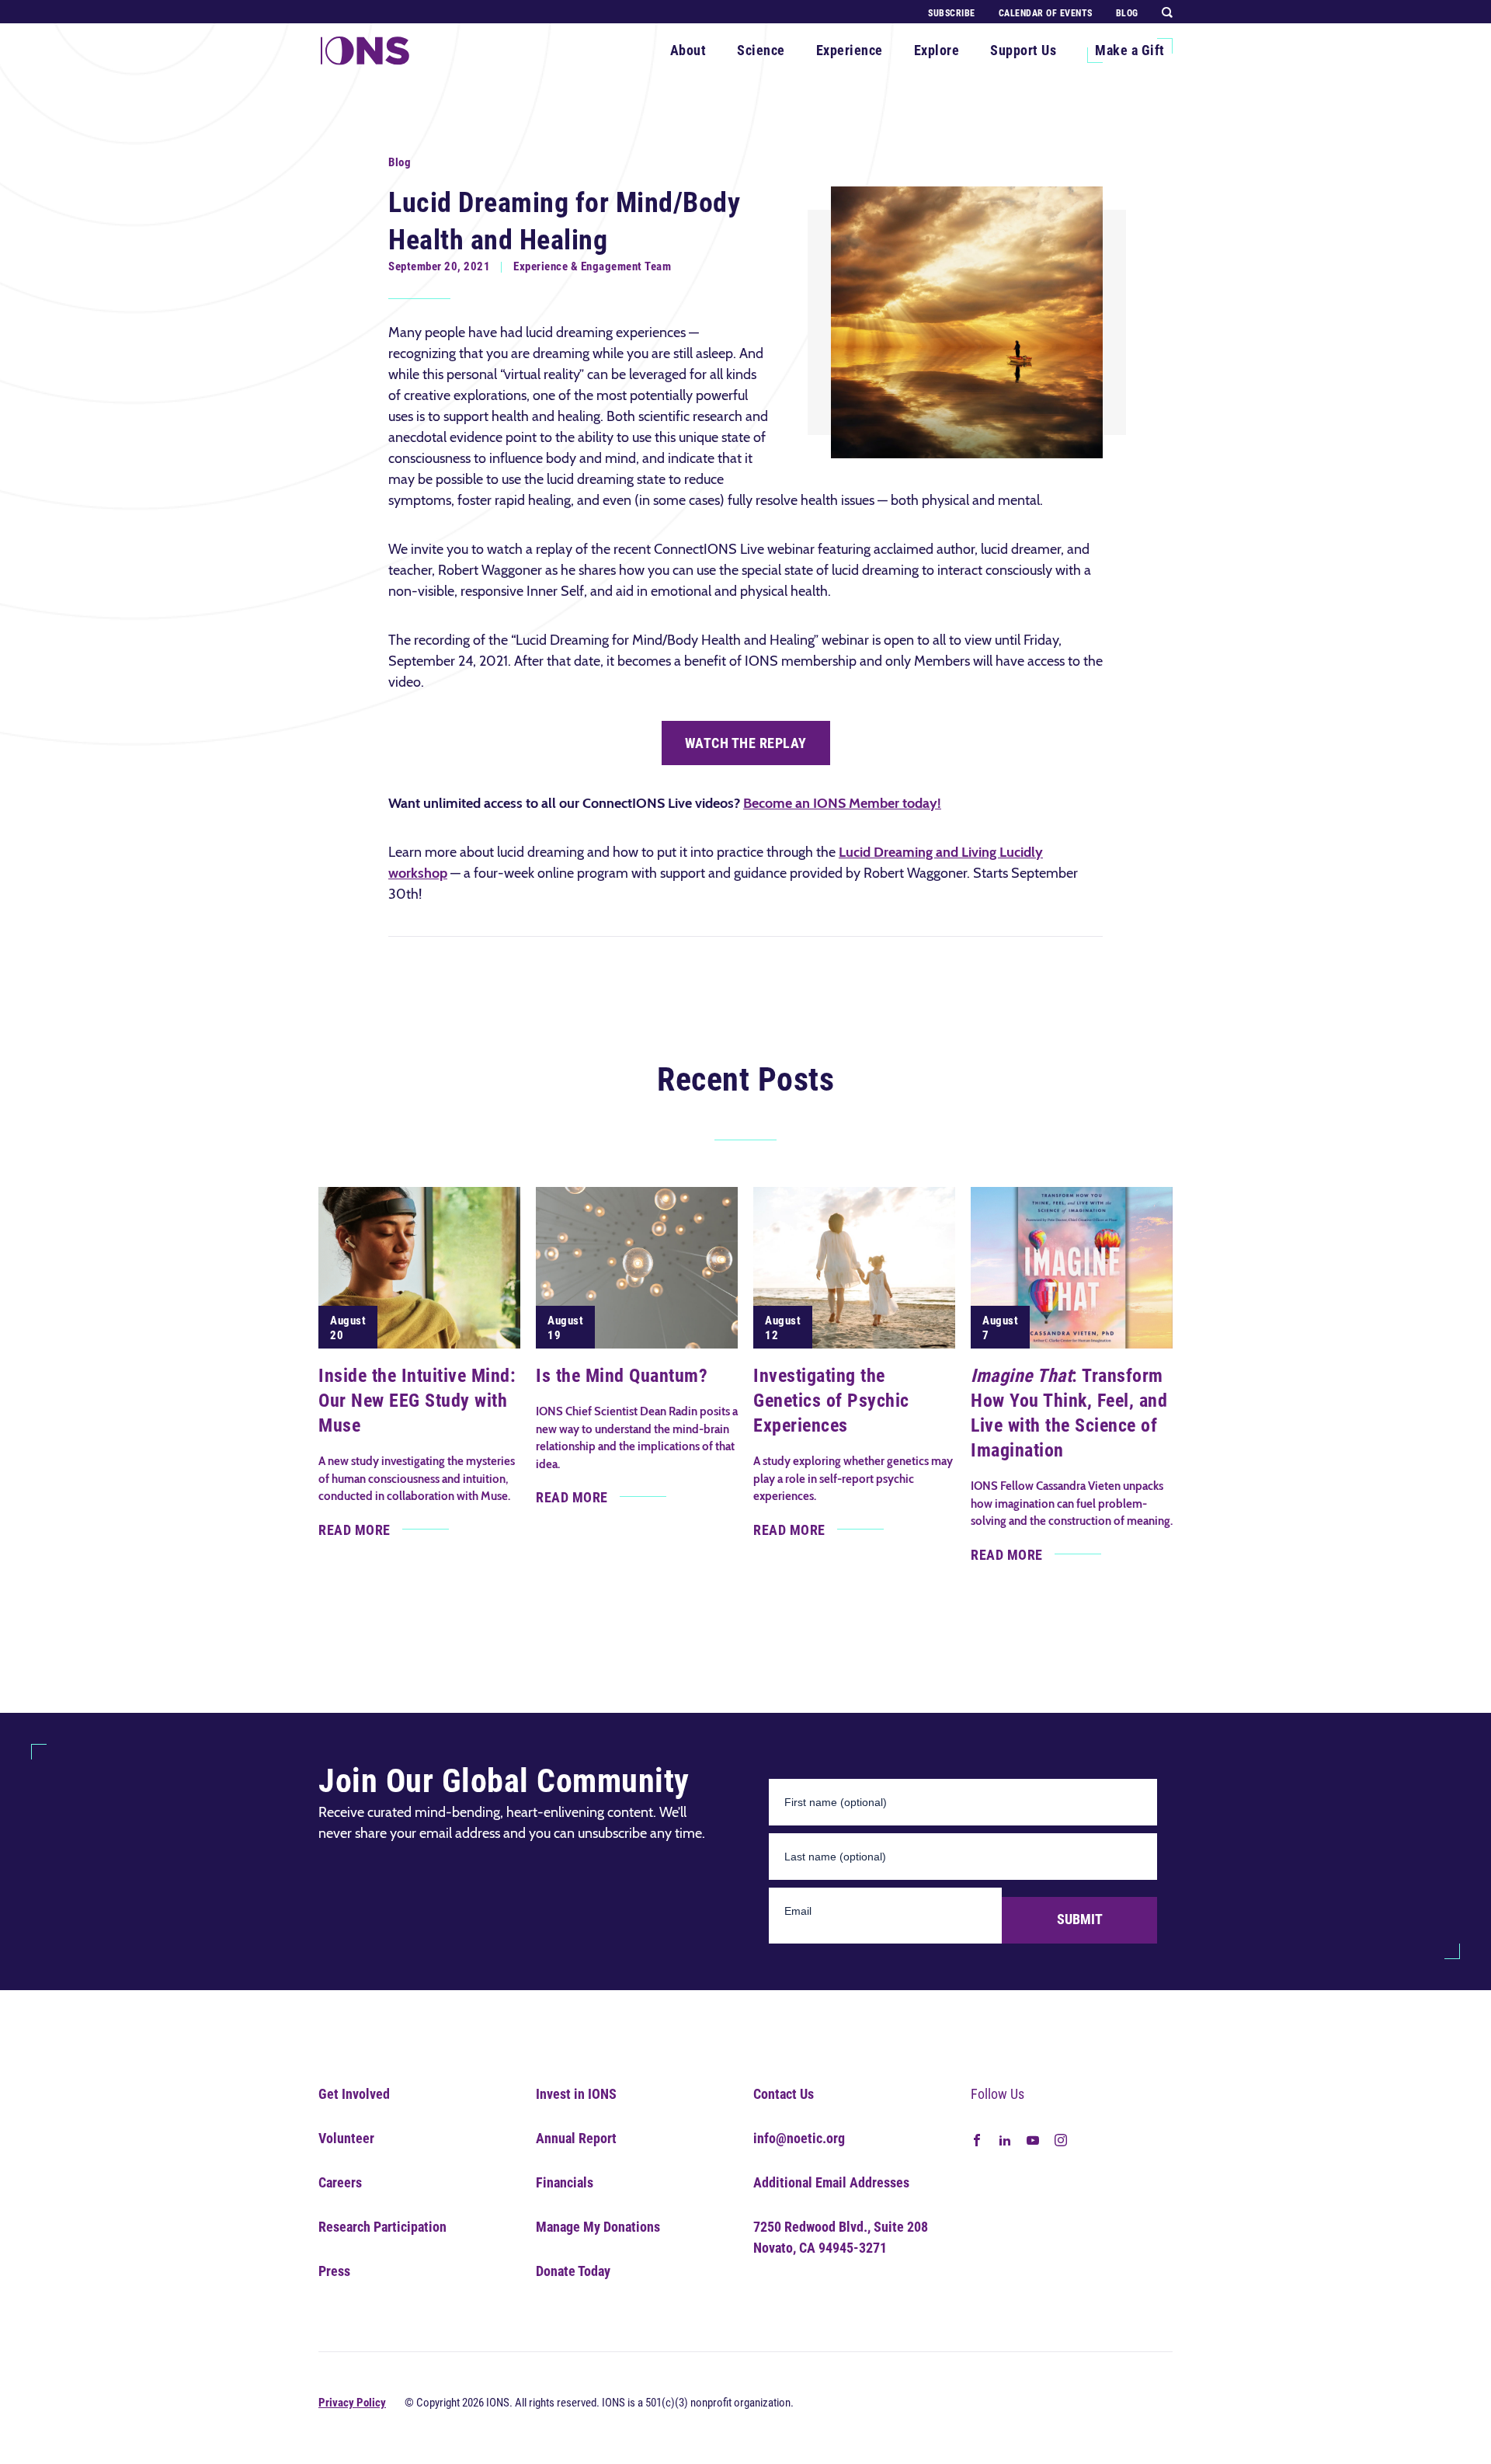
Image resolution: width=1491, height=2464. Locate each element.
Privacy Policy (352, 2403)
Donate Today (573, 2271)
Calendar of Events (1046, 13)
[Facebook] (977, 2139)
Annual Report (576, 2138)
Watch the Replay (746, 743)
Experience (850, 50)
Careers (340, 2182)
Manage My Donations (598, 2227)
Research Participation (382, 2227)
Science (761, 50)
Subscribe (952, 13)
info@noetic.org (799, 2138)
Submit (1080, 1919)
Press (334, 2271)
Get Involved (354, 2094)
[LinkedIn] (1005, 2139)
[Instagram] (1061, 2139)
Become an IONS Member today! (842, 803)
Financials (565, 2182)
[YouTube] (1033, 2139)
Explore (937, 50)
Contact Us (784, 2094)
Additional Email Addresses (831, 2182)
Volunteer (346, 2138)
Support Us (1023, 50)
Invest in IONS (576, 2094)
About (688, 50)
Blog (1127, 13)
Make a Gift (1130, 50)
